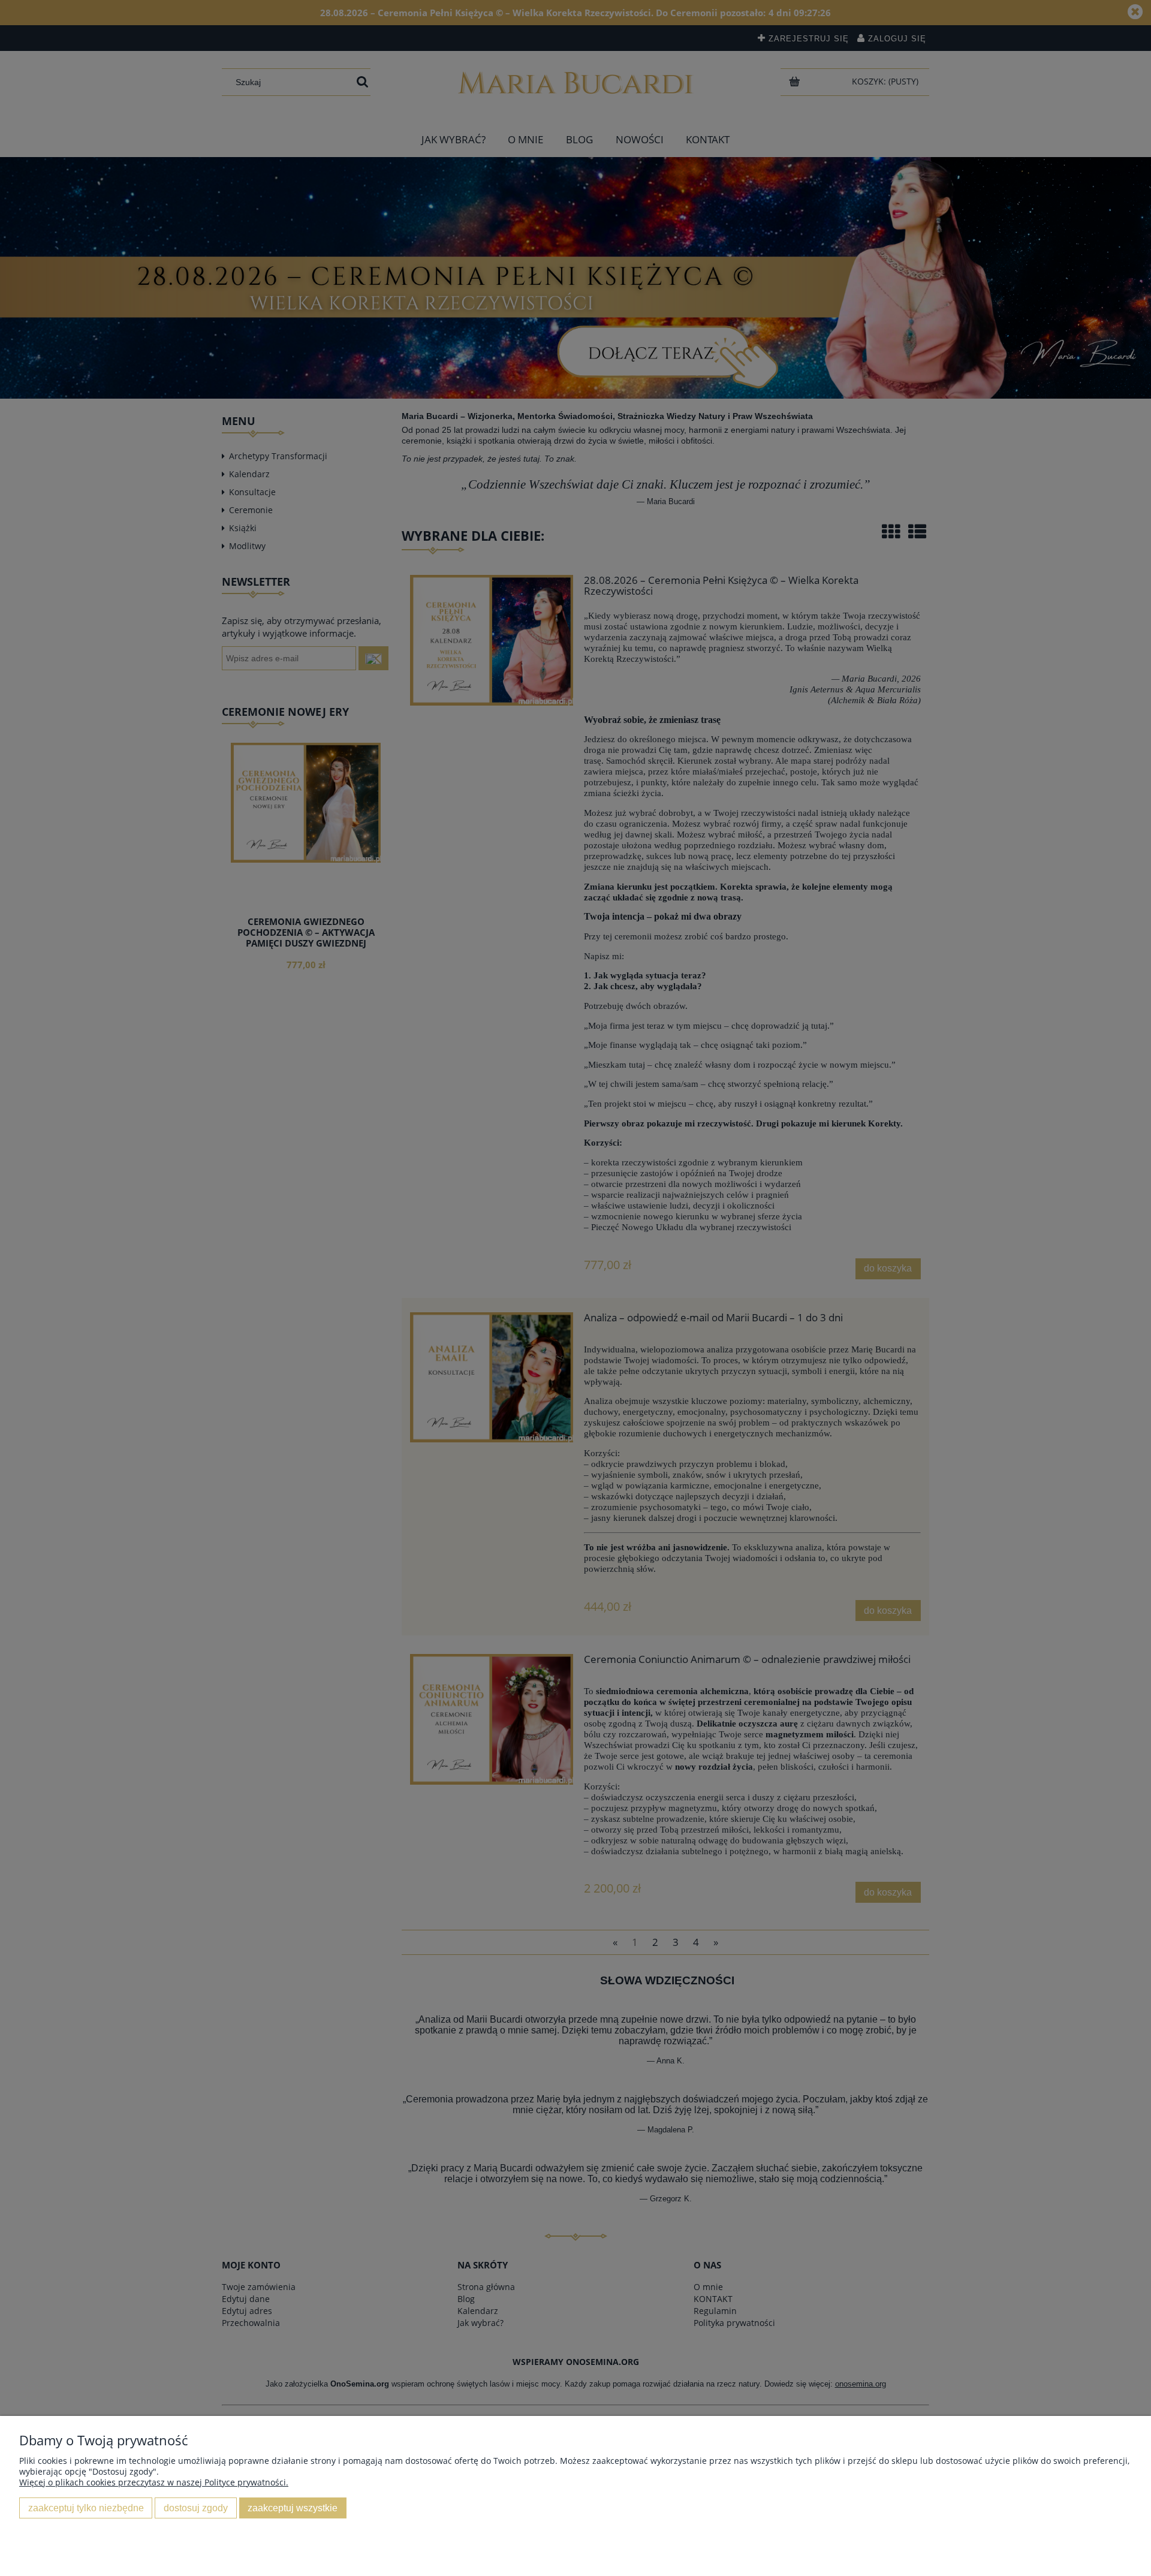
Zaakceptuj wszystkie (293, 2508)
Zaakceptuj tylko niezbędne (86, 2508)
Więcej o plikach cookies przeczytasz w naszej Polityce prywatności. (154, 2482)
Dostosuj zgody (196, 2508)
